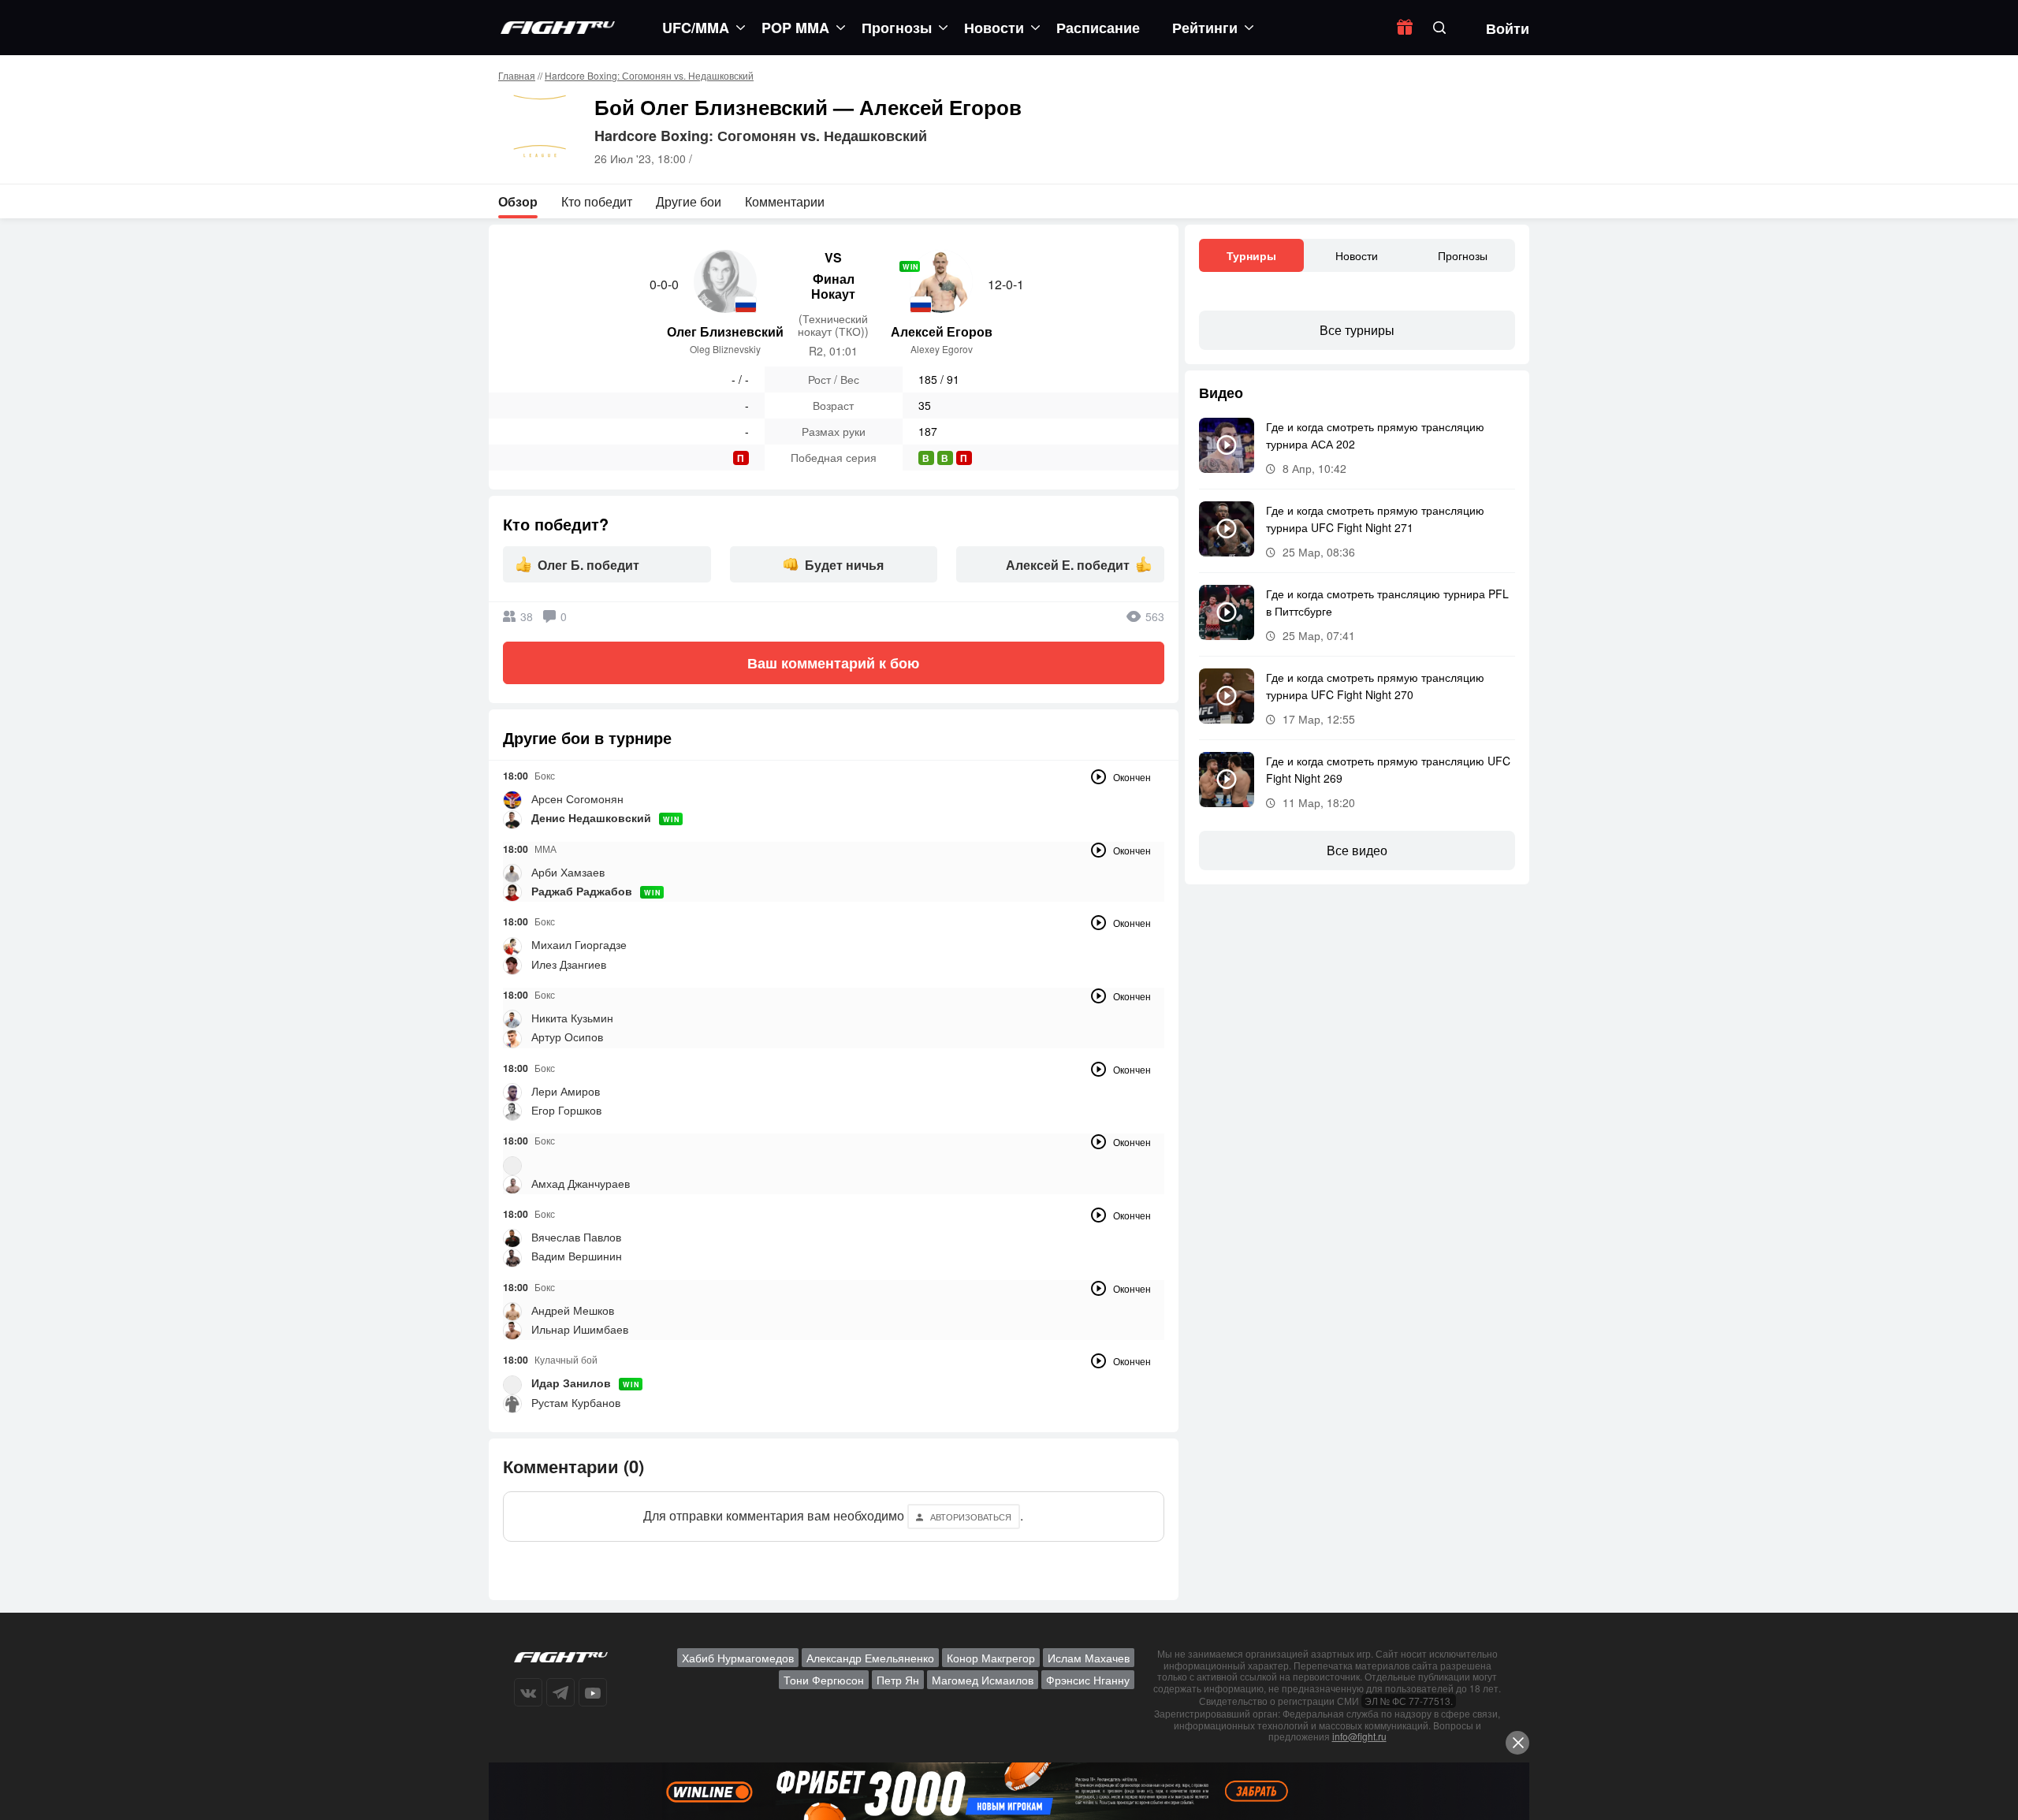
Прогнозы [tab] (1463, 255)
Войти (1508, 28)
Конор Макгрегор (991, 1658)
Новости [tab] (1357, 255)
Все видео (1357, 850)
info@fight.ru (1359, 1736)
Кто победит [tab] (597, 201)
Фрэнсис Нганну (1088, 1680)
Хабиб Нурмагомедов (738, 1658)
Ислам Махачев (1089, 1658)
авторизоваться (971, 1517)
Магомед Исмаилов (983, 1680)
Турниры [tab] (1251, 255)
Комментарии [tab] (785, 201)
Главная (517, 75)
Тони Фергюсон (824, 1680)
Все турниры (1357, 330)
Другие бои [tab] (689, 201)
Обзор (518, 201)
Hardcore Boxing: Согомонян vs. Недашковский (649, 75)
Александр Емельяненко (870, 1658)
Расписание (1098, 28)
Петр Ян (898, 1680)
